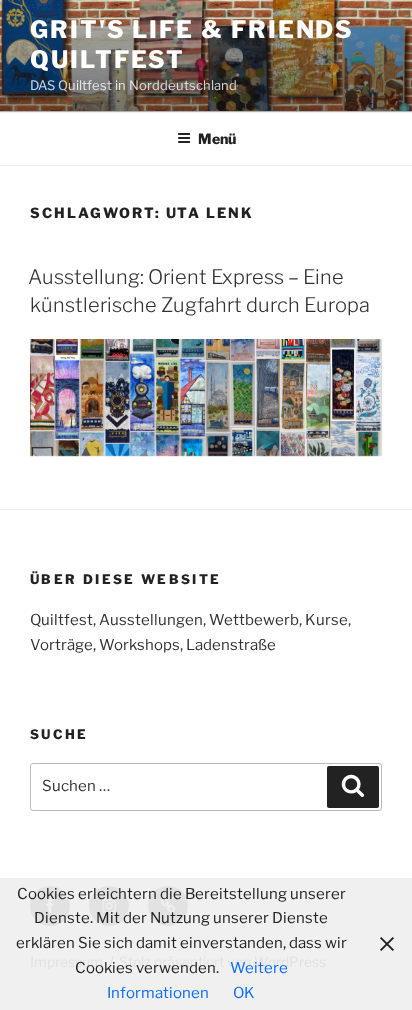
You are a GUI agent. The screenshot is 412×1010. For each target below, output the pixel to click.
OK (244, 993)
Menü (217, 138)
